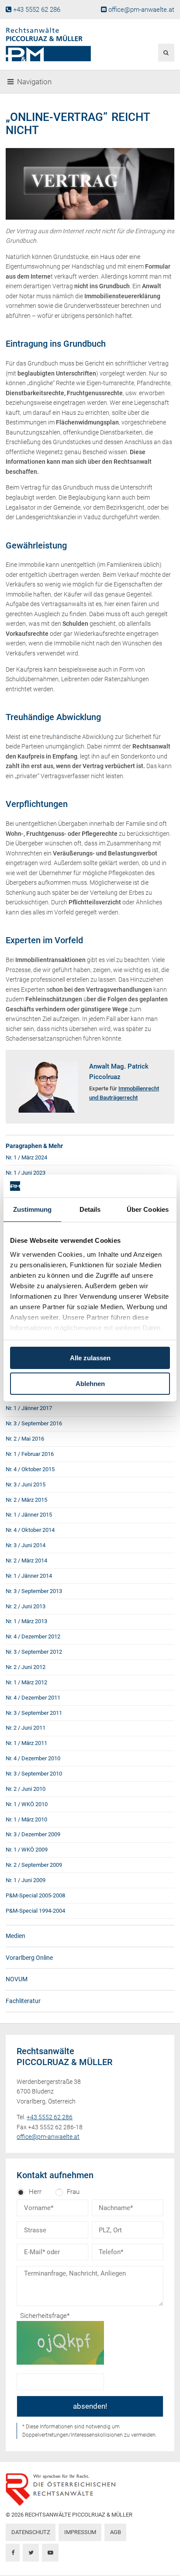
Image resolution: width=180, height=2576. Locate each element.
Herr (35, 2192)
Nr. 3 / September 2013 (34, 1591)
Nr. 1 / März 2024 (26, 1157)
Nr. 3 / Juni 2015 (26, 1485)
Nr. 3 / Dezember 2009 (33, 1834)
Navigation (34, 82)
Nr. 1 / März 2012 (26, 1682)
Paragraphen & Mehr (34, 1146)
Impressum (80, 2532)
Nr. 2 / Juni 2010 (26, 1789)
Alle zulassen (90, 1358)
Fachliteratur (23, 2001)
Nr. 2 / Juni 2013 (26, 1606)
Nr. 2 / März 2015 (26, 1500)
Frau (73, 2192)
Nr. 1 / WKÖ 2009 (27, 1850)
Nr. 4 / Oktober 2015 (30, 1469)
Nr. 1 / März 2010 (26, 1819)
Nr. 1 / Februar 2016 (30, 1454)
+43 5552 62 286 (37, 10)
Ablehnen (90, 1384)
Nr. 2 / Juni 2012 (26, 1667)
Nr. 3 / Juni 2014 (26, 1545)
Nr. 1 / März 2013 (26, 1621)
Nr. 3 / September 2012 (34, 1652)
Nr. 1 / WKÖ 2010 (27, 1804)
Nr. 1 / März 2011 (26, 1743)
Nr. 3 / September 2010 (34, 1774)
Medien (16, 1936)
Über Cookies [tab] (148, 1209)
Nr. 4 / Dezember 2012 (33, 1636)
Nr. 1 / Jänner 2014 (29, 1576)
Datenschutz (31, 2532)
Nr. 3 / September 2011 (34, 1713)
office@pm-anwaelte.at (141, 10)
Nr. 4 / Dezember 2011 (33, 1698)
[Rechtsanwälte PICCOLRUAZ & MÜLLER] (61, 45)
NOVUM (17, 1979)
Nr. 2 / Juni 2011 (26, 1728)
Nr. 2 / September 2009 (34, 1865)
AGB (116, 2532)
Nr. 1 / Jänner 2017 (29, 1408)
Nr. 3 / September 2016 (34, 1423)
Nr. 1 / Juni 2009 (26, 1880)
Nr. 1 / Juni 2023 (26, 1173)
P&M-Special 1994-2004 (35, 1911)
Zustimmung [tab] (33, 1209)
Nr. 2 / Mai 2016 (25, 1439)
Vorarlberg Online (29, 1958)
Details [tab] (90, 1209)
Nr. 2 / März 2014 (26, 1560)
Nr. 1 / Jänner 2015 (29, 1515)
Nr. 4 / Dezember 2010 (33, 1758)
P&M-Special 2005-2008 (35, 1895)
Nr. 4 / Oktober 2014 (30, 1530)
